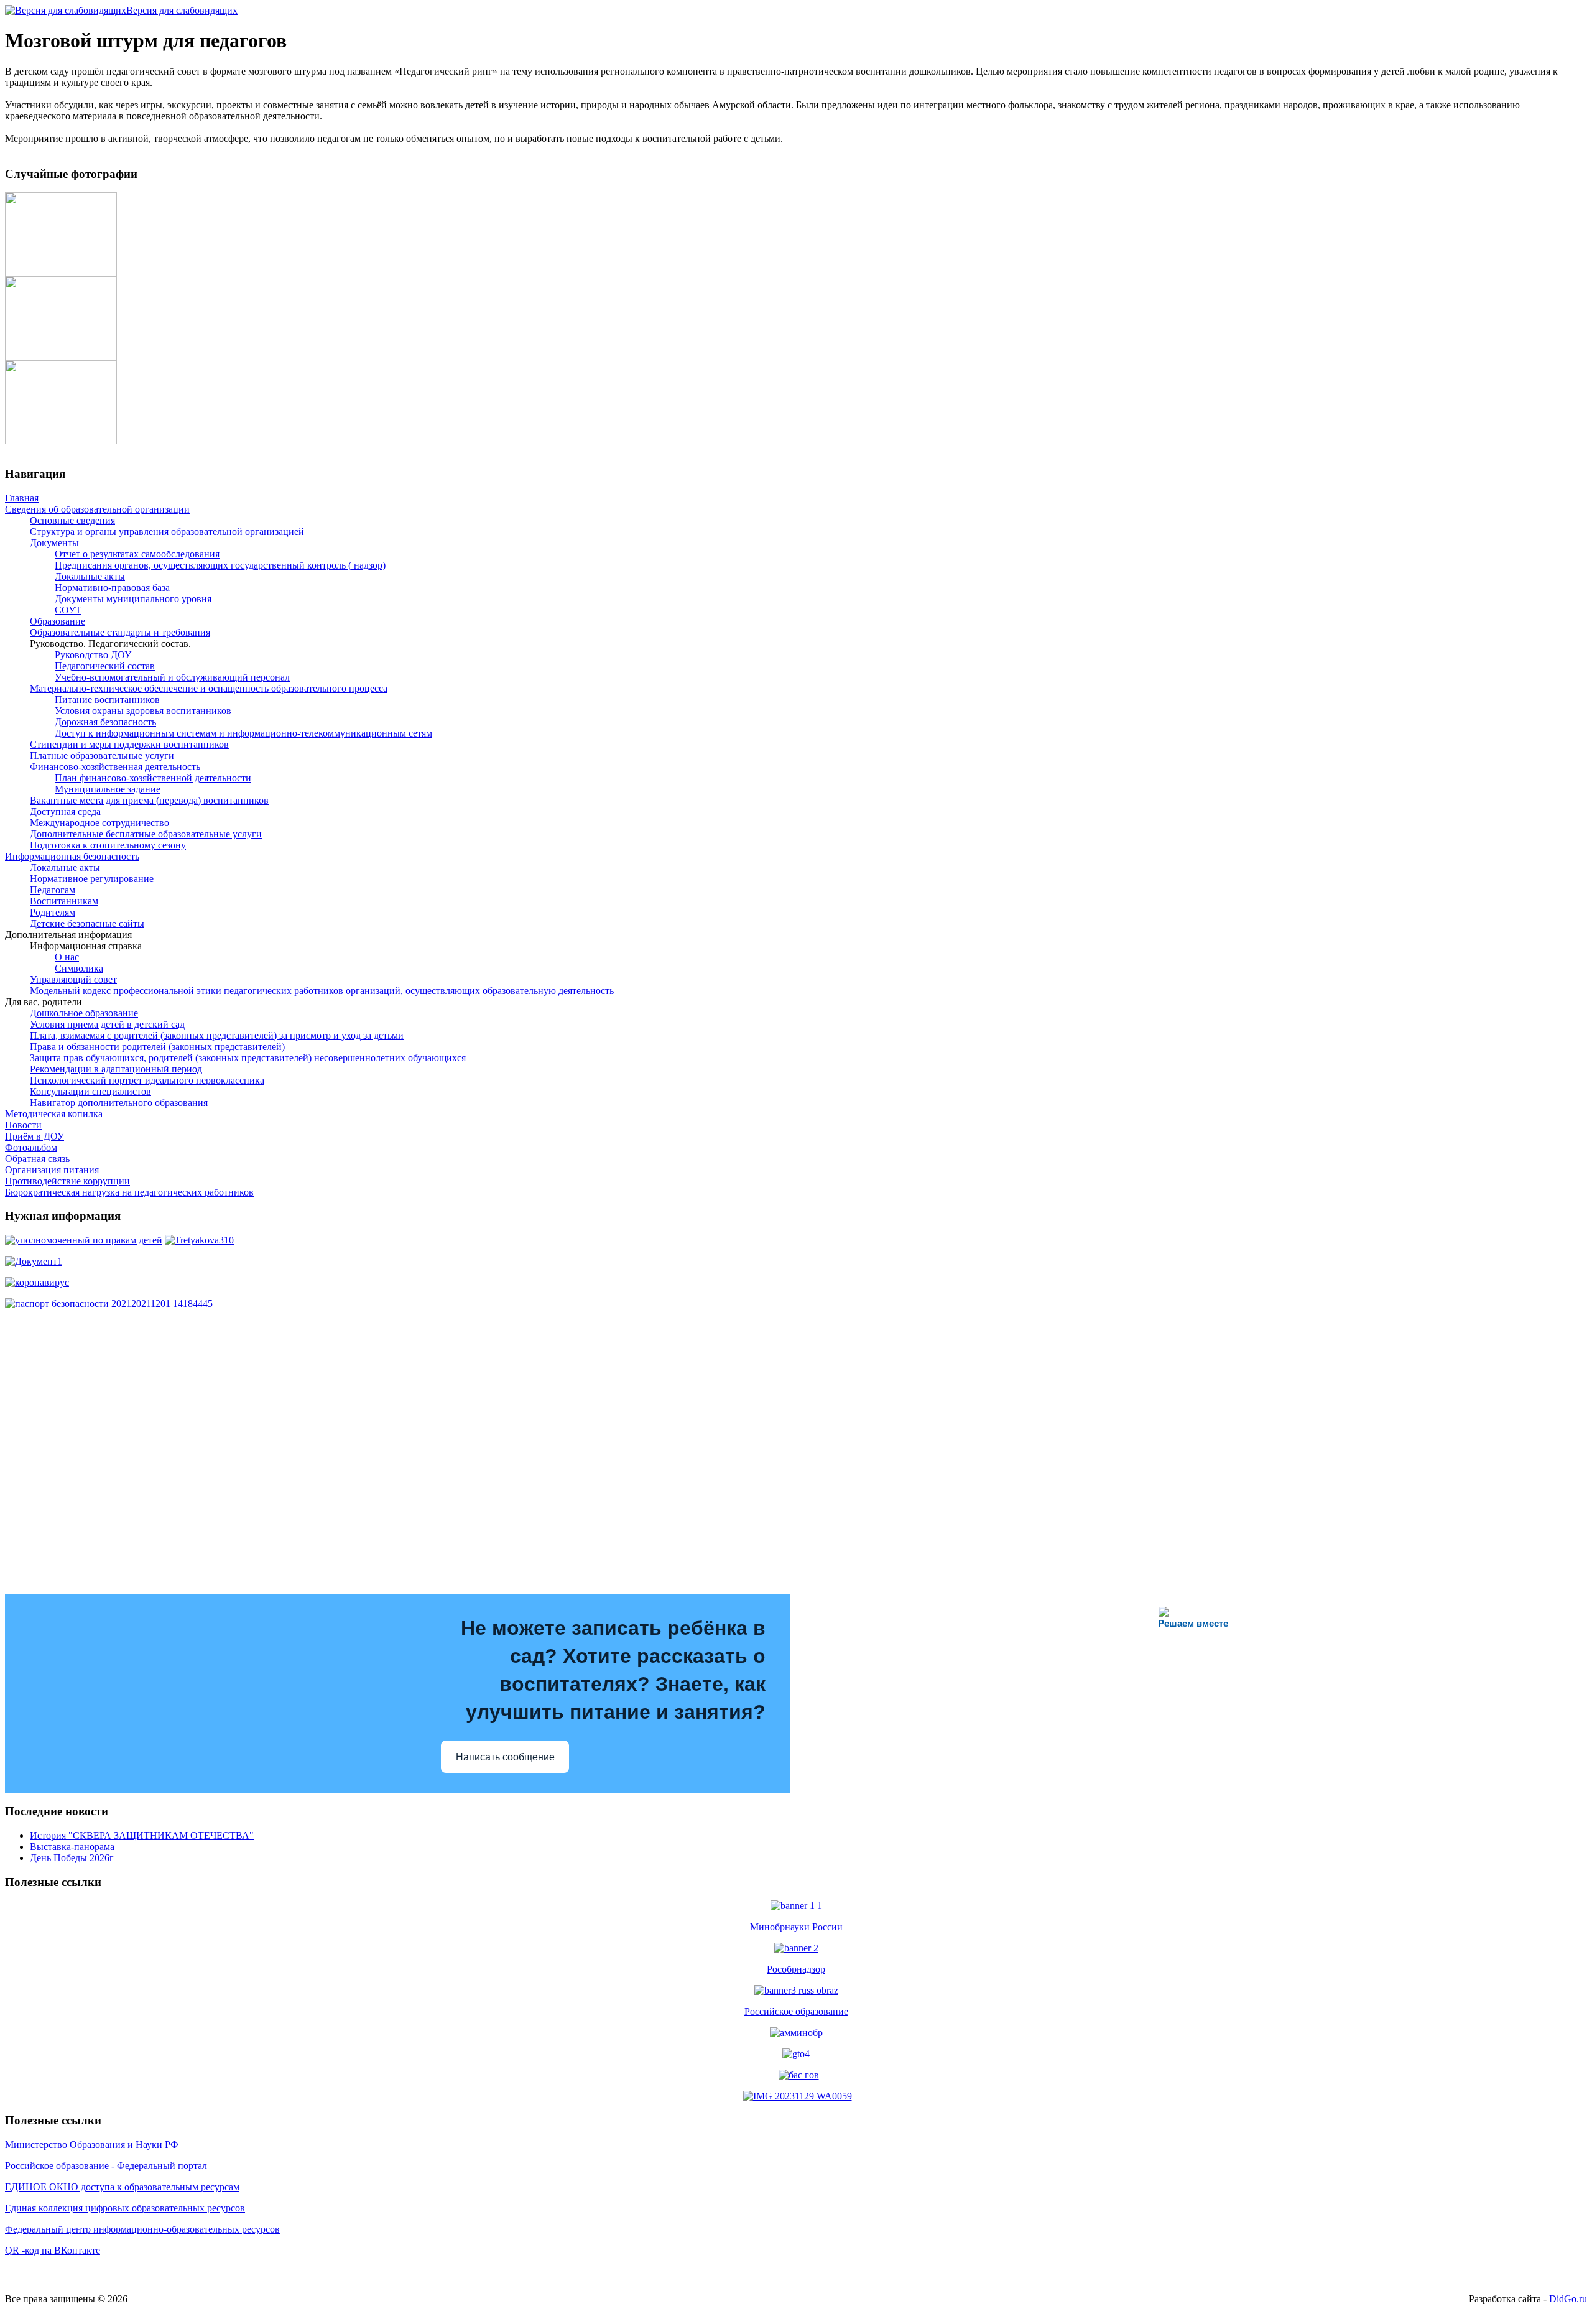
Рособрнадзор (796, 1969)
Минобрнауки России (796, 1927)
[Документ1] (34, 1261)
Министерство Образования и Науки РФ (92, 2145)
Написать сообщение (505, 1757)
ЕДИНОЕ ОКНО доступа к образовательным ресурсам (122, 2187)
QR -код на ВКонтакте (53, 2250)
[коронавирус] (37, 1282)
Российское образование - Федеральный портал (106, 2166)
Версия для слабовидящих (182, 10)
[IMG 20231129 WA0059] (798, 2096)
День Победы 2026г (72, 1858)
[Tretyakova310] (199, 1240)
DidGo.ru (1568, 2299)
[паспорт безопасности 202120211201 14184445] (109, 1304)
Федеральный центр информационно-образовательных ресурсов (142, 2229)
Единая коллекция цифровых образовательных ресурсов (125, 2208)
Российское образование (796, 2011)
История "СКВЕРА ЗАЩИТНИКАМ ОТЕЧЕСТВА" (142, 1835)
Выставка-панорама (72, 1847)
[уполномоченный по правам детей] (84, 1240)
